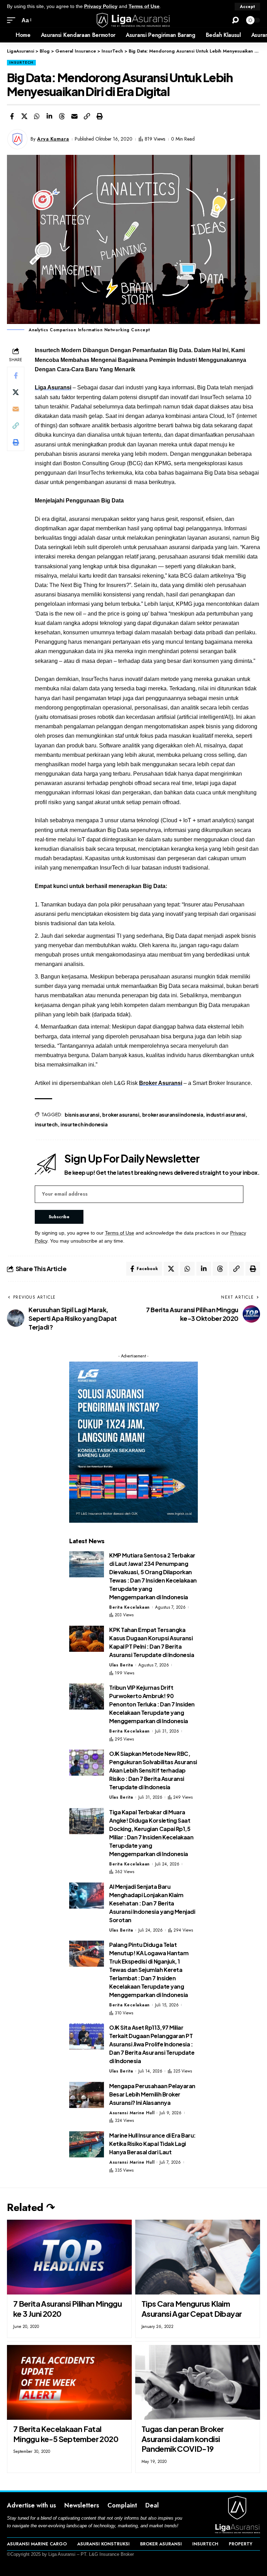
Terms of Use (144, 6)
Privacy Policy (101, 6)
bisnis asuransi (82, 1115)
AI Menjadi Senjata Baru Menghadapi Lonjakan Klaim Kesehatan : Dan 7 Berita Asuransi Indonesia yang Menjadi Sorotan (152, 1903)
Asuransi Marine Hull (132, 2113)
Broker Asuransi (161, 1083)
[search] (235, 20)
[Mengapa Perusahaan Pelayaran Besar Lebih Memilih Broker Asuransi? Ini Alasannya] (87, 2095)
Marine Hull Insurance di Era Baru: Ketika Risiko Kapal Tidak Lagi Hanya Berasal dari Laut (152, 2144)
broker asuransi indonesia (173, 1115)
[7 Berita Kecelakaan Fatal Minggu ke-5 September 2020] (69, 2382)
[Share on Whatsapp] (37, 116)
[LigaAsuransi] (133, 20)
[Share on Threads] (62, 116)
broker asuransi (121, 1115)
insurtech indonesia (84, 1124)
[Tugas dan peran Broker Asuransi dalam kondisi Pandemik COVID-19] (198, 2382)
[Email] (74, 116)
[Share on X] (24, 116)
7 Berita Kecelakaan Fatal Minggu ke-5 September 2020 (66, 2434)
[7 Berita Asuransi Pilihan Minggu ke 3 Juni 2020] (69, 2257)
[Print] (99, 116)
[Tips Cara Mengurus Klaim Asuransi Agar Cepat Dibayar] (198, 2257)
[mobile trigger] (13, 20)
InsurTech (21, 62)
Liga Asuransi (53, 387)
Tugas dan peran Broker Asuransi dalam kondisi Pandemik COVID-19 (183, 2439)
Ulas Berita (121, 1665)
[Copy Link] (87, 116)
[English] (5, 35)
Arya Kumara (53, 139)
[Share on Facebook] (12, 116)
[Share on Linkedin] (49, 116)
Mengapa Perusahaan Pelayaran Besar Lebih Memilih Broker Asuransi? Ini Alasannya (152, 2094)
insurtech (46, 1124)
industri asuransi (226, 1115)
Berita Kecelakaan (130, 1607)
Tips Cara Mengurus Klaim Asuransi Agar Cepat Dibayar (192, 2309)
